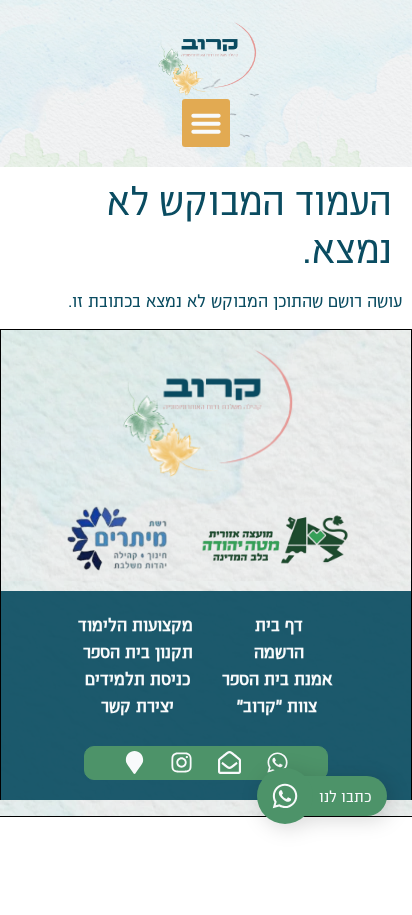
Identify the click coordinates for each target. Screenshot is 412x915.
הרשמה (276, 651)
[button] (206, 123)
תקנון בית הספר (135, 651)
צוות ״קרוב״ (277, 705)
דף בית (276, 624)
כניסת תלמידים (135, 678)
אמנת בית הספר (277, 678)
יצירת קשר (135, 705)
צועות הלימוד (124, 624)
